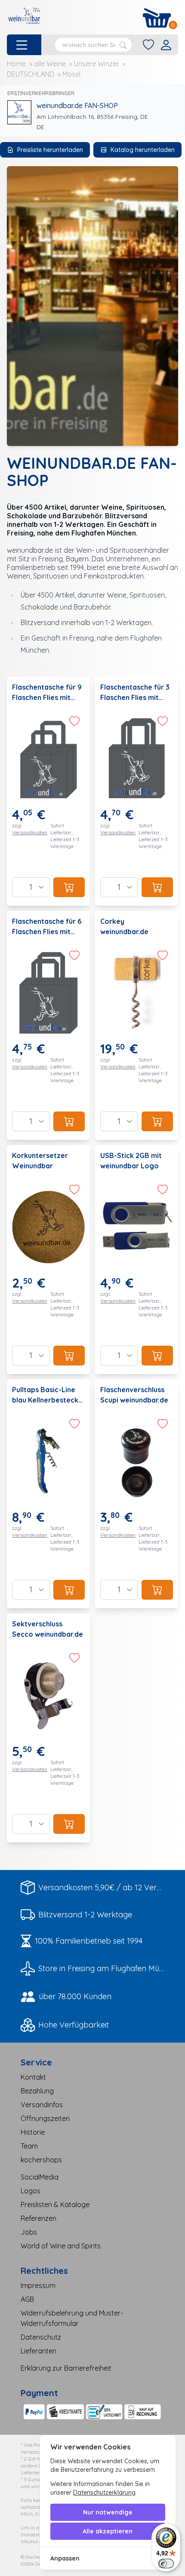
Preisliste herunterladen (50, 150)
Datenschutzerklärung (104, 2492)
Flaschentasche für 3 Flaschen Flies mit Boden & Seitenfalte (135, 697)
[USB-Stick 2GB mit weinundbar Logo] (137, 1260)
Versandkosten (30, 832)
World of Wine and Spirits (61, 2246)
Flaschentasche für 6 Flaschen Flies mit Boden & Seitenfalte (47, 932)
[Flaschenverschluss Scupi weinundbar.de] (137, 1494)
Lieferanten (39, 2351)
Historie (33, 2132)
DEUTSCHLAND (31, 74)
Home (16, 64)
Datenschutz (41, 2337)
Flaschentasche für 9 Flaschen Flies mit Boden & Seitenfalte (47, 697)
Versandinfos (42, 2105)
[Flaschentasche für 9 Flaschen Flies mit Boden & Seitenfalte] (48, 791)
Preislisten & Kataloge (55, 2204)
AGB (27, 2299)
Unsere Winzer (97, 64)
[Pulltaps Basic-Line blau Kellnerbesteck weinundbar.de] (48, 1494)
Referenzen (39, 2218)
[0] (157, 18)
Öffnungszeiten (45, 2118)
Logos (31, 2191)
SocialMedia (40, 2177)
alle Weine (50, 64)
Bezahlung (37, 2091)
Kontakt (33, 2077)
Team (29, 2146)
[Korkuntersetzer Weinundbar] (48, 1260)
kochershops (41, 2160)
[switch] (166, 2564)
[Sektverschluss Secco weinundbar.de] (48, 1728)
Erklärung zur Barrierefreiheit (66, 2368)
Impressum (38, 2285)
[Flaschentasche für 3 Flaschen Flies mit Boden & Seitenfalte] (137, 791)
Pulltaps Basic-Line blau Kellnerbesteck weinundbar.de (45, 1400)
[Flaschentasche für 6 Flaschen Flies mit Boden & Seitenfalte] (48, 1025)
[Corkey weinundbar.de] (137, 1025)
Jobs (29, 2232)
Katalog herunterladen (143, 150)
